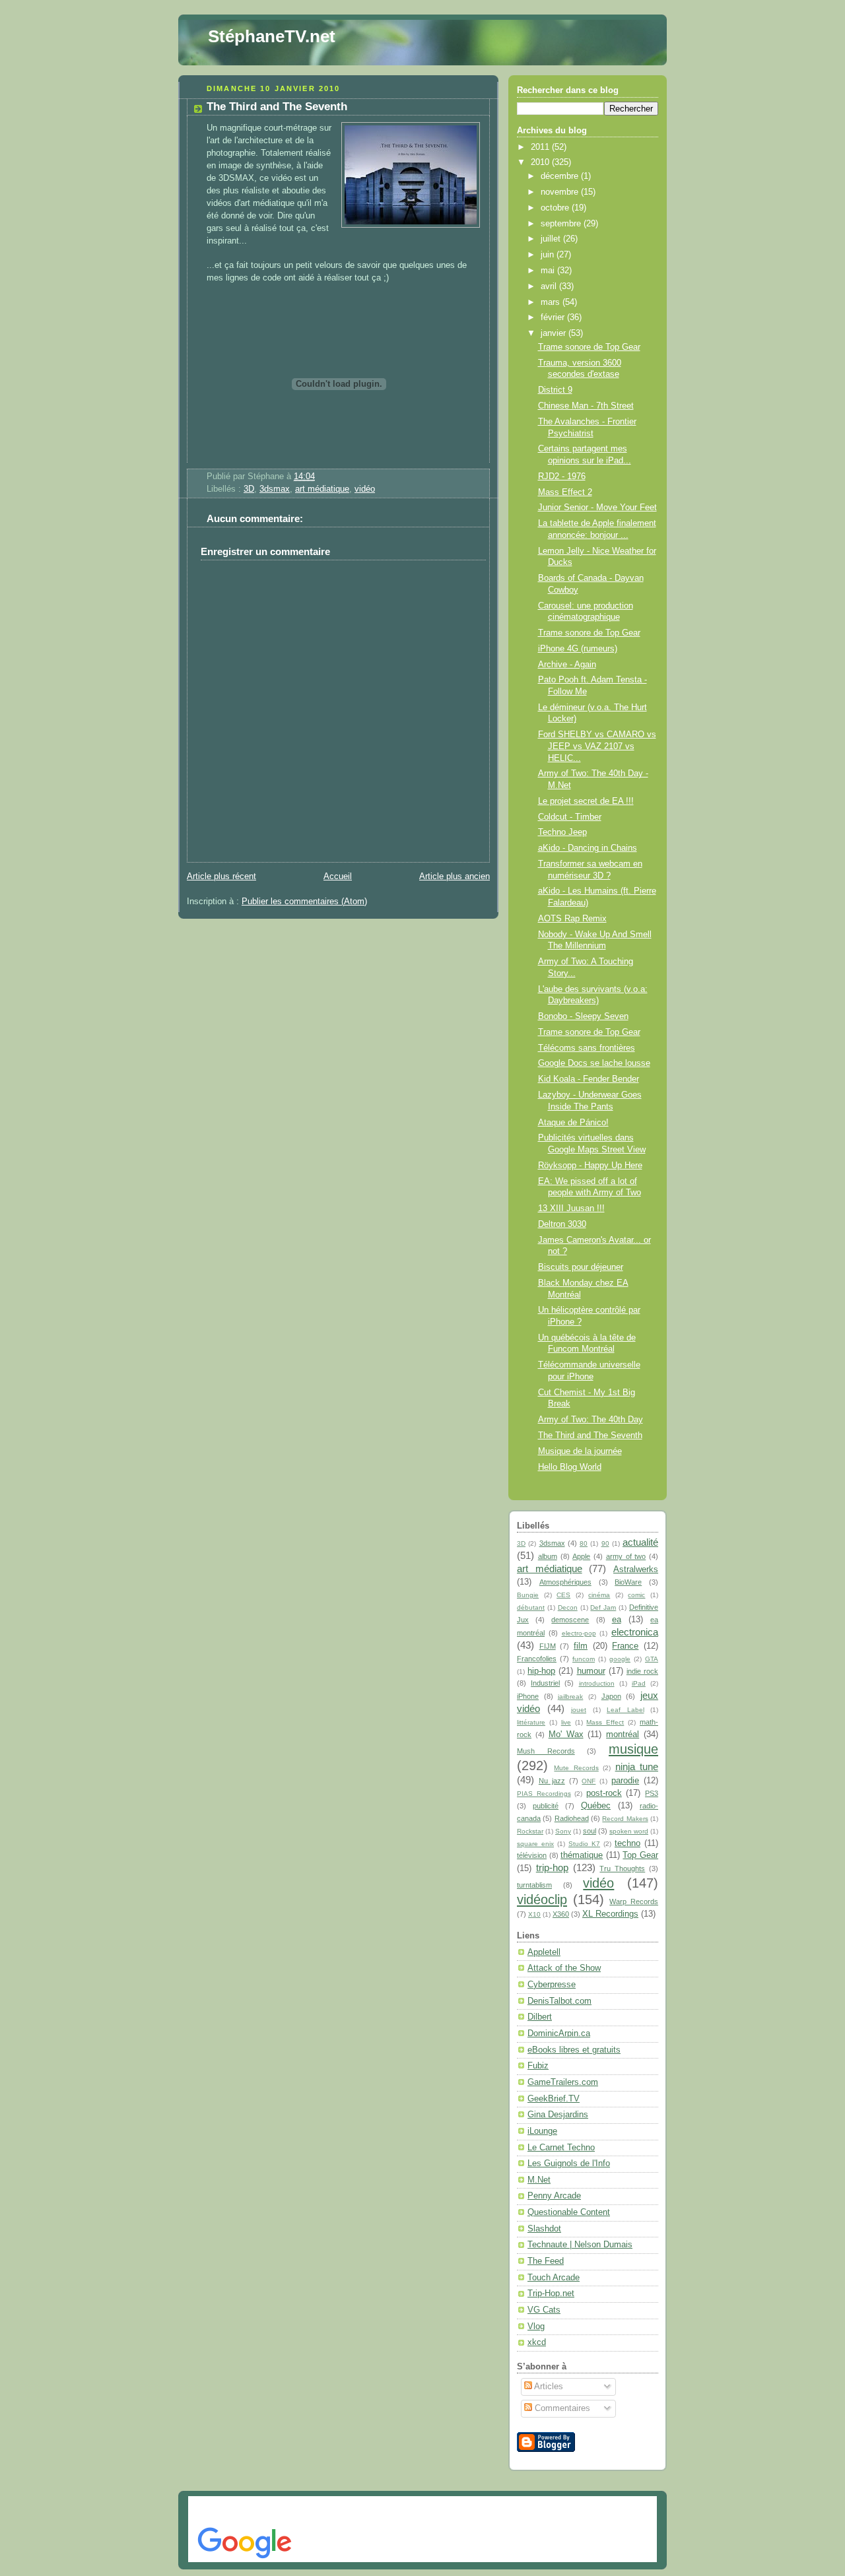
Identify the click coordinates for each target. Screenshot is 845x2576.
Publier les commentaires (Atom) (304, 902)
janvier (555, 333)
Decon (568, 1607)
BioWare (628, 1582)
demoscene (570, 1620)
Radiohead (572, 1818)
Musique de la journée (580, 1451)
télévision (532, 1855)
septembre (562, 224)
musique (633, 1749)
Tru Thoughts (622, 1868)
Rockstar (530, 1831)
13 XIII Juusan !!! (571, 1208)
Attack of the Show (564, 1968)
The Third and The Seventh (277, 107)
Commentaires (561, 2408)
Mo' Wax (566, 1734)
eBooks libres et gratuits (574, 2050)
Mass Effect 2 (565, 492)
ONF (589, 1781)
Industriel (545, 1683)
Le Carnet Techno (561, 2148)
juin (549, 255)
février (554, 317)
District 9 (555, 390)
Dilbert (540, 2017)
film (581, 1646)
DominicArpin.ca (559, 2033)
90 (605, 1543)
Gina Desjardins (558, 2115)
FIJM (548, 1646)
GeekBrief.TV (554, 2099)
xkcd (537, 2342)
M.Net (539, 2180)
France (625, 1646)
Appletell (544, 1952)
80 (584, 1543)
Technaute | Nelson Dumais (580, 2245)
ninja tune (637, 1767)
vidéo (365, 489)
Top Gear (640, 1855)
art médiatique (322, 489)
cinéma (599, 1595)
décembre (561, 176)
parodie (625, 1781)
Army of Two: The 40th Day (591, 1420)
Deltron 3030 (562, 1224)
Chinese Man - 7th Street (586, 406)
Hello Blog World (570, 1467)
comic (636, 1595)
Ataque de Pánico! (573, 1123)
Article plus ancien (455, 876)
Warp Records (634, 1901)
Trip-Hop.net (551, 2294)
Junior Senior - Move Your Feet (597, 508)
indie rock (642, 1671)
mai (549, 271)
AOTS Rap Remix (572, 919)
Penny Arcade (554, 2196)
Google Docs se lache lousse (594, 1063)
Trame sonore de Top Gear (589, 347)
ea (617, 1620)
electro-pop (579, 1633)
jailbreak (570, 1697)
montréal (623, 1734)
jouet (579, 1710)
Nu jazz (552, 1781)
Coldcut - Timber (570, 817)
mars (552, 302)
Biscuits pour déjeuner (581, 1267)
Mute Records (576, 1768)
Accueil (338, 876)
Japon (611, 1696)
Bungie (528, 1595)
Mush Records (546, 1751)
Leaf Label (625, 1710)
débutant (531, 1607)
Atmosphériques (565, 1582)
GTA (652, 1659)
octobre (556, 208)
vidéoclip (542, 1899)
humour (591, 1671)
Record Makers (625, 1819)
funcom (584, 1659)
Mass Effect (605, 1722)
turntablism (534, 1885)
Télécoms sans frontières (587, 1048)
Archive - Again (567, 665)
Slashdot (544, 2229)
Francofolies (537, 1659)
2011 (541, 147)
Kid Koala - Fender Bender (589, 1079)
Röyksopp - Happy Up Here (590, 1166)
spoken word (629, 1831)
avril (550, 286)
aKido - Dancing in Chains (588, 848)
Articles (548, 2387)
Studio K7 (584, 1844)
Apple (581, 1556)
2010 (541, 162)
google (620, 1659)
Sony (563, 1831)
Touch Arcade (554, 2278)
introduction (597, 1683)
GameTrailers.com (563, 2082)
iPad (639, 1683)
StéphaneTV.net (272, 36)
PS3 (652, 1793)
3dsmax (275, 489)
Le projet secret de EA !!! (586, 801)
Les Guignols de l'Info (569, 2163)
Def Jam (603, 1607)
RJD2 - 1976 (562, 477)
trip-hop (552, 1867)
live (566, 1722)
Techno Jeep (562, 832)
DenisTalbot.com (559, 2001)
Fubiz (538, 2066)
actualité (640, 1542)
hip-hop (541, 1671)
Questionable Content (569, 2212)
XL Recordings (610, 1914)
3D (249, 489)
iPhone (528, 1696)
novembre (561, 192)
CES (563, 1595)
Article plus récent (221, 876)
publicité (546, 1806)
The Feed (546, 2261)
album (548, 1556)
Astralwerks (636, 1569)
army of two (626, 1556)
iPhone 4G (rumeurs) (578, 649)
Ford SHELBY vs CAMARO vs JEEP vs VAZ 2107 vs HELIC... (597, 746)
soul (590, 1831)
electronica (635, 1632)
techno (627, 1843)
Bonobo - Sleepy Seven (583, 1016)
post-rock (604, 1793)
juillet (552, 239)
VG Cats (544, 2310)
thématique (582, 1855)
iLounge (542, 2131)
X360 (561, 1914)
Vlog (536, 2327)
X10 (534, 1914)
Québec (596, 1806)
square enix (535, 1844)
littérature (531, 1722)
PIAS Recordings (544, 1794)
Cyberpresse (552, 1985)
